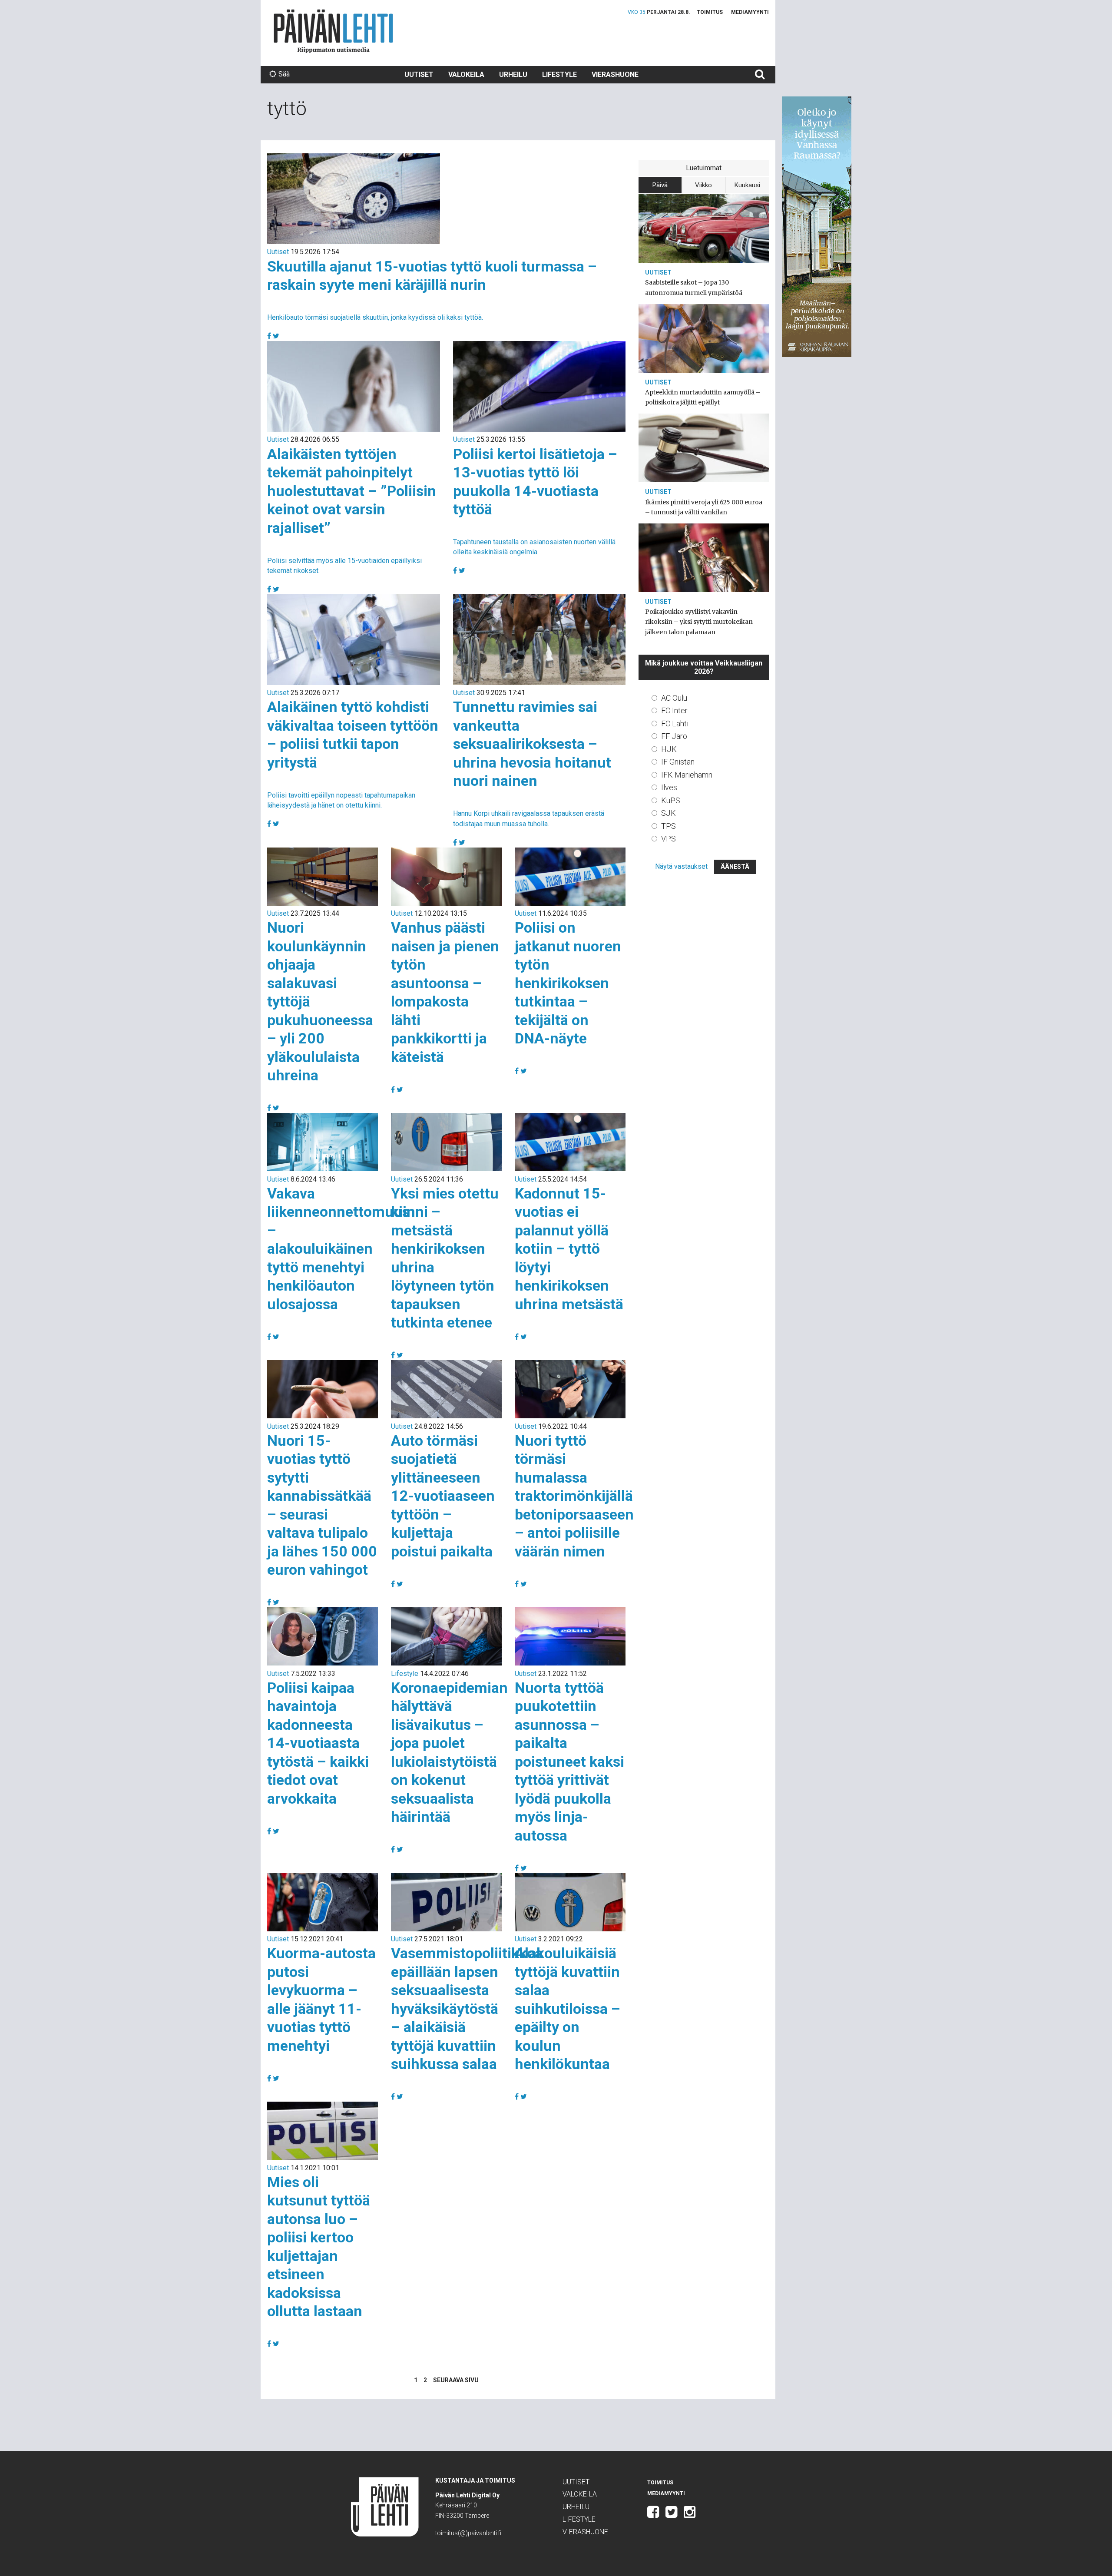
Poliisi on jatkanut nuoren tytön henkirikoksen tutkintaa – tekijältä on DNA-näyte (568, 983)
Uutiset (419, 74)
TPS (669, 826)
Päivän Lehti (333, 31)
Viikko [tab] (703, 185)
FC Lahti (675, 723)
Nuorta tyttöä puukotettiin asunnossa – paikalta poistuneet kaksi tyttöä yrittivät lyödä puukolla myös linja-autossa (569, 1761)
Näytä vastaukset (681, 866)
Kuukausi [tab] (747, 185)
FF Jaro (674, 736)
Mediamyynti (750, 12)
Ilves (669, 787)
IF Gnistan (678, 762)
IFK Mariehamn (687, 775)
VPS (669, 839)
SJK (669, 813)
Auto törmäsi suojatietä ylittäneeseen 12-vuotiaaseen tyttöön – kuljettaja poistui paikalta (443, 1496)
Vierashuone (615, 74)
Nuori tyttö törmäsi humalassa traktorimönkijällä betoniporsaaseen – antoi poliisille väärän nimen (574, 1496)
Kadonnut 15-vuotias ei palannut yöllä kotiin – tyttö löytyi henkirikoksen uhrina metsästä (569, 1249)
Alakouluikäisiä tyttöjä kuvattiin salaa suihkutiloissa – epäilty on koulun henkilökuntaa (568, 2008)
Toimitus (710, 12)
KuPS (671, 800)
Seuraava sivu (456, 2380)
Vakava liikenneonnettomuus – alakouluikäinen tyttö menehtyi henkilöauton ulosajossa (338, 1249)
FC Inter (674, 710)
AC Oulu (674, 698)
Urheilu (513, 74)
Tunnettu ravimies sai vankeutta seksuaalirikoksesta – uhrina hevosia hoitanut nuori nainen (532, 744)
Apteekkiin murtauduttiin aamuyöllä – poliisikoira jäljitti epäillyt (703, 397)
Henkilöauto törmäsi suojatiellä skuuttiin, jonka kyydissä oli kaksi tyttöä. (375, 317)
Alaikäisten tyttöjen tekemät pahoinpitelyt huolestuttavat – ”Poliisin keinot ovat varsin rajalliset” (352, 491)
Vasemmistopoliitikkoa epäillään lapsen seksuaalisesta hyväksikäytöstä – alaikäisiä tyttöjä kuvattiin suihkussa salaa (467, 2008)
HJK (669, 749)
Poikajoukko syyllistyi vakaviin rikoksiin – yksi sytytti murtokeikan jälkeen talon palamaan (699, 622)
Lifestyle (559, 74)
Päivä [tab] (660, 185)
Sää (284, 74)
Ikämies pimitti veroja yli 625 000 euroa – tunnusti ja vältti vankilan (704, 507)
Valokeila (466, 74)
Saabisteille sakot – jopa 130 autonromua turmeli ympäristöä (694, 287)
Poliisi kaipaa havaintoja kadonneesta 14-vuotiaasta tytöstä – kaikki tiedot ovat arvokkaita (318, 1743)
